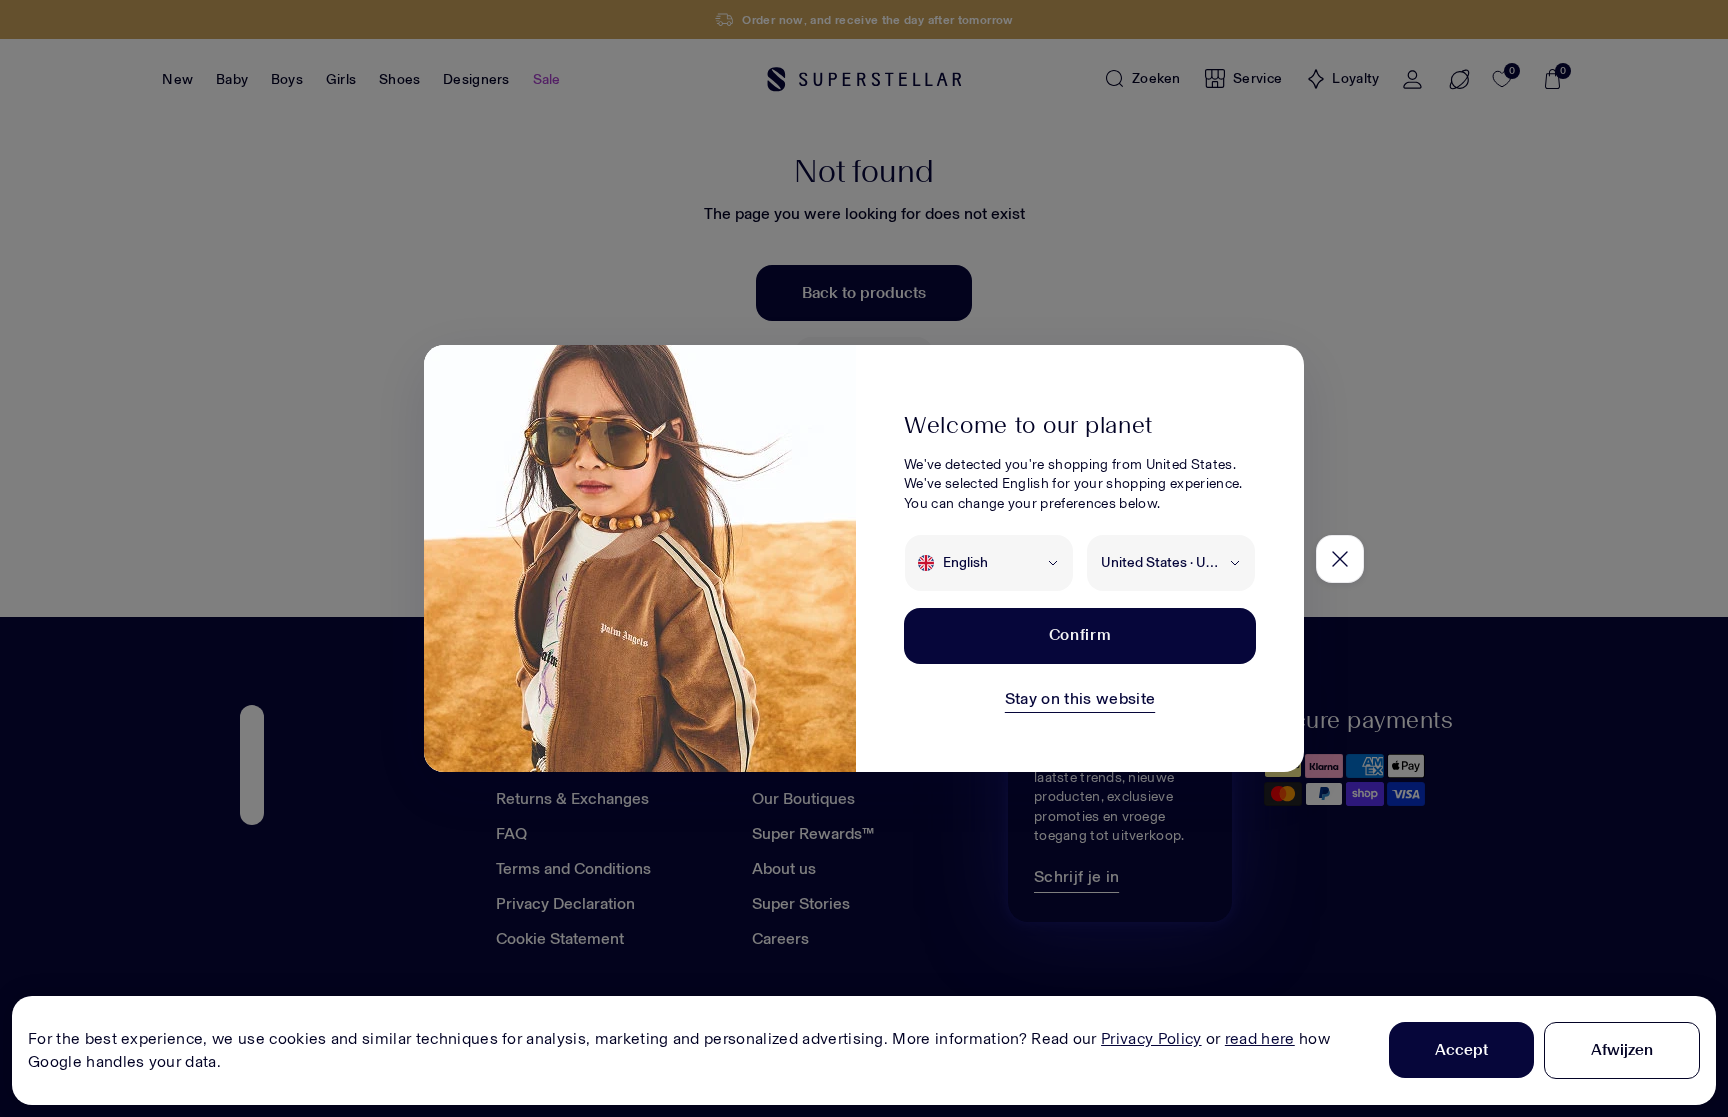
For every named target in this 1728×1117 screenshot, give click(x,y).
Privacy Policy (1151, 1038)
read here (1260, 1038)
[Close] (1340, 559)
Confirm (1080, 634)
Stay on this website (1080, 698)
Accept (1461, 1049)
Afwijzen (1622, 1049)
